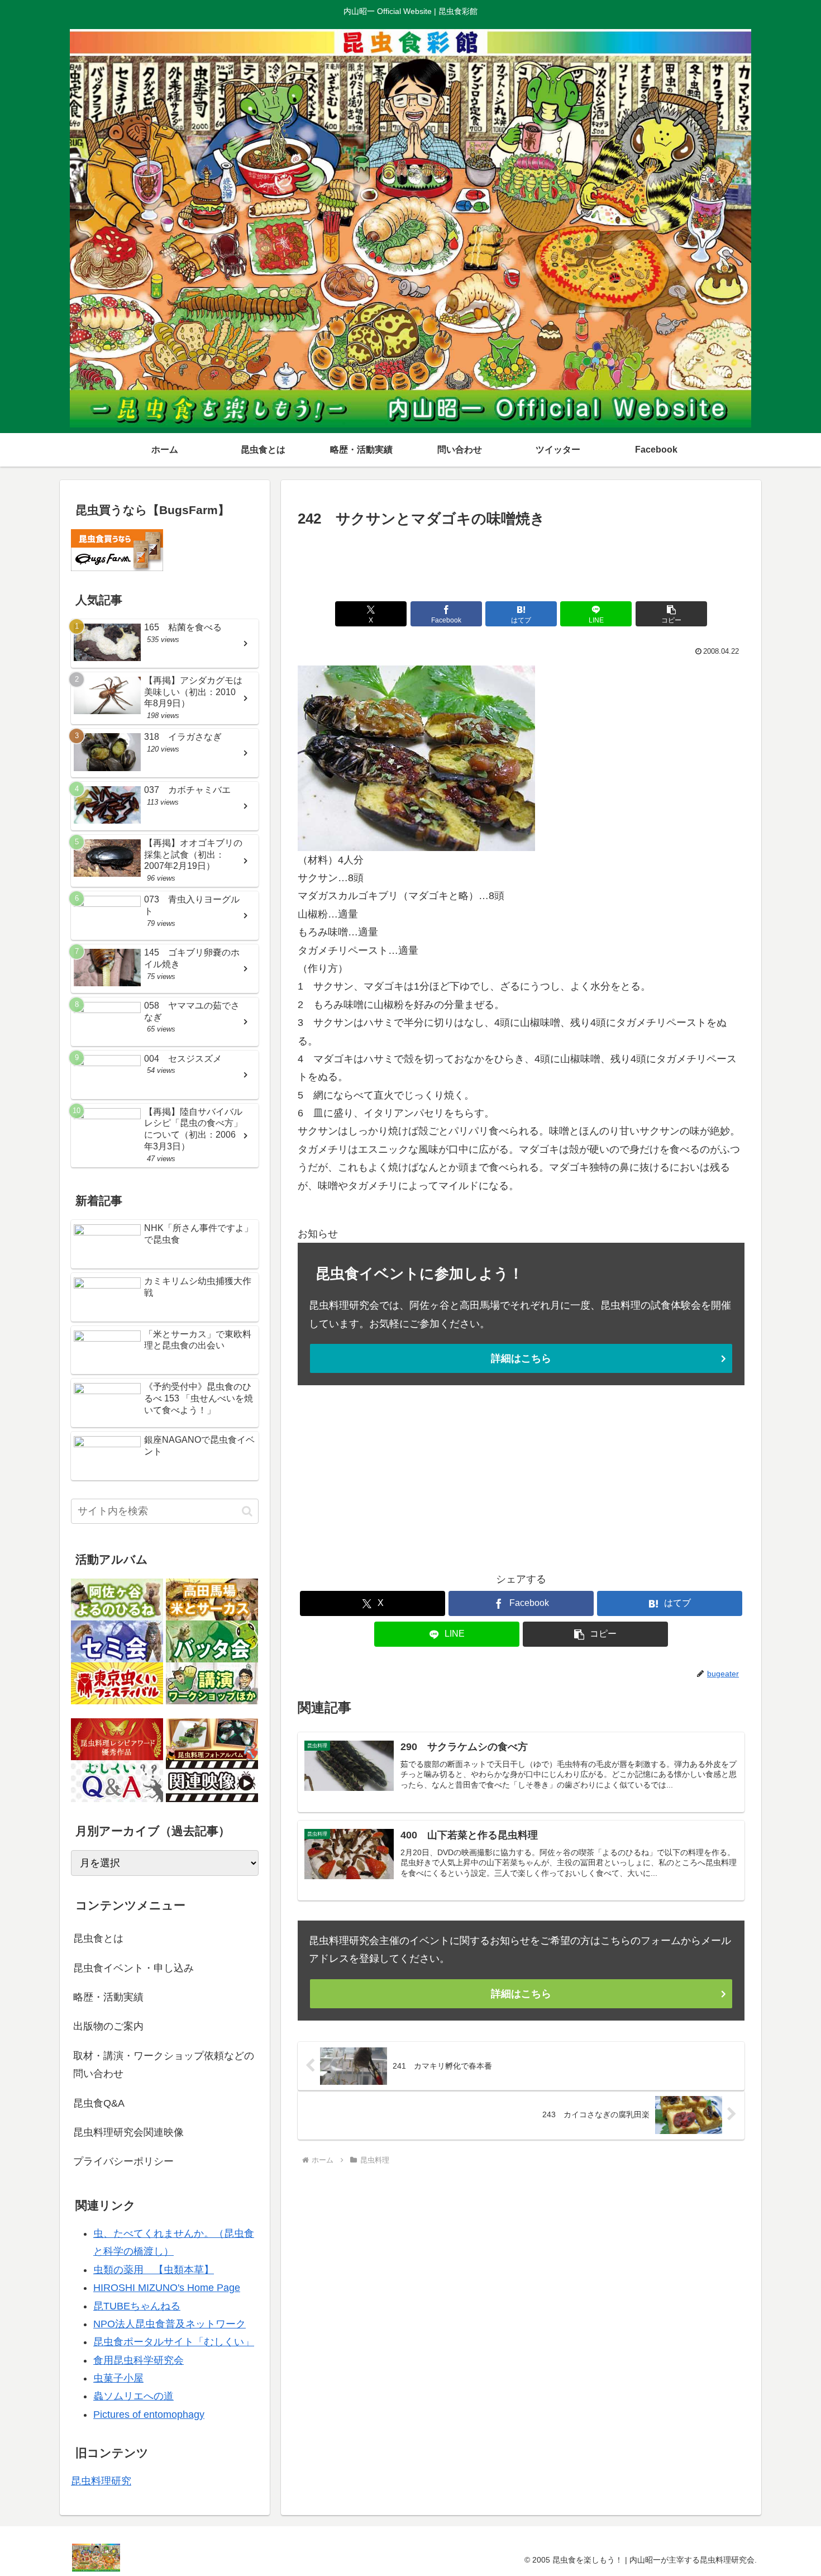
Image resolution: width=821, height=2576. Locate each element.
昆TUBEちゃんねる (137, 2306)
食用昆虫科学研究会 (139, 2360)
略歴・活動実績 (108, 1997)
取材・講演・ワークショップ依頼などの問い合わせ (164, 2065)
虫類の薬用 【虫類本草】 (154, 2270)
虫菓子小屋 (118, 2378)
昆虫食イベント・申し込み (133, 1968)
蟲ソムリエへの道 (133, 2396)
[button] (671, 614)
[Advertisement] (521, 562)
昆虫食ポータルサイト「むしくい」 (174, 2342)
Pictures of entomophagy (149, 2415)
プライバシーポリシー (123, 2161)
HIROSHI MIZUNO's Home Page (167, 2288)
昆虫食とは (98, 1938)
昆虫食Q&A (99, 2103)
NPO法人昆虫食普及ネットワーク (170, 2324)
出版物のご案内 (108, 2026)
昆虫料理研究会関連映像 (128, 2132)
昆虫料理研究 (101, 2481)
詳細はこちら (521, 1358)
